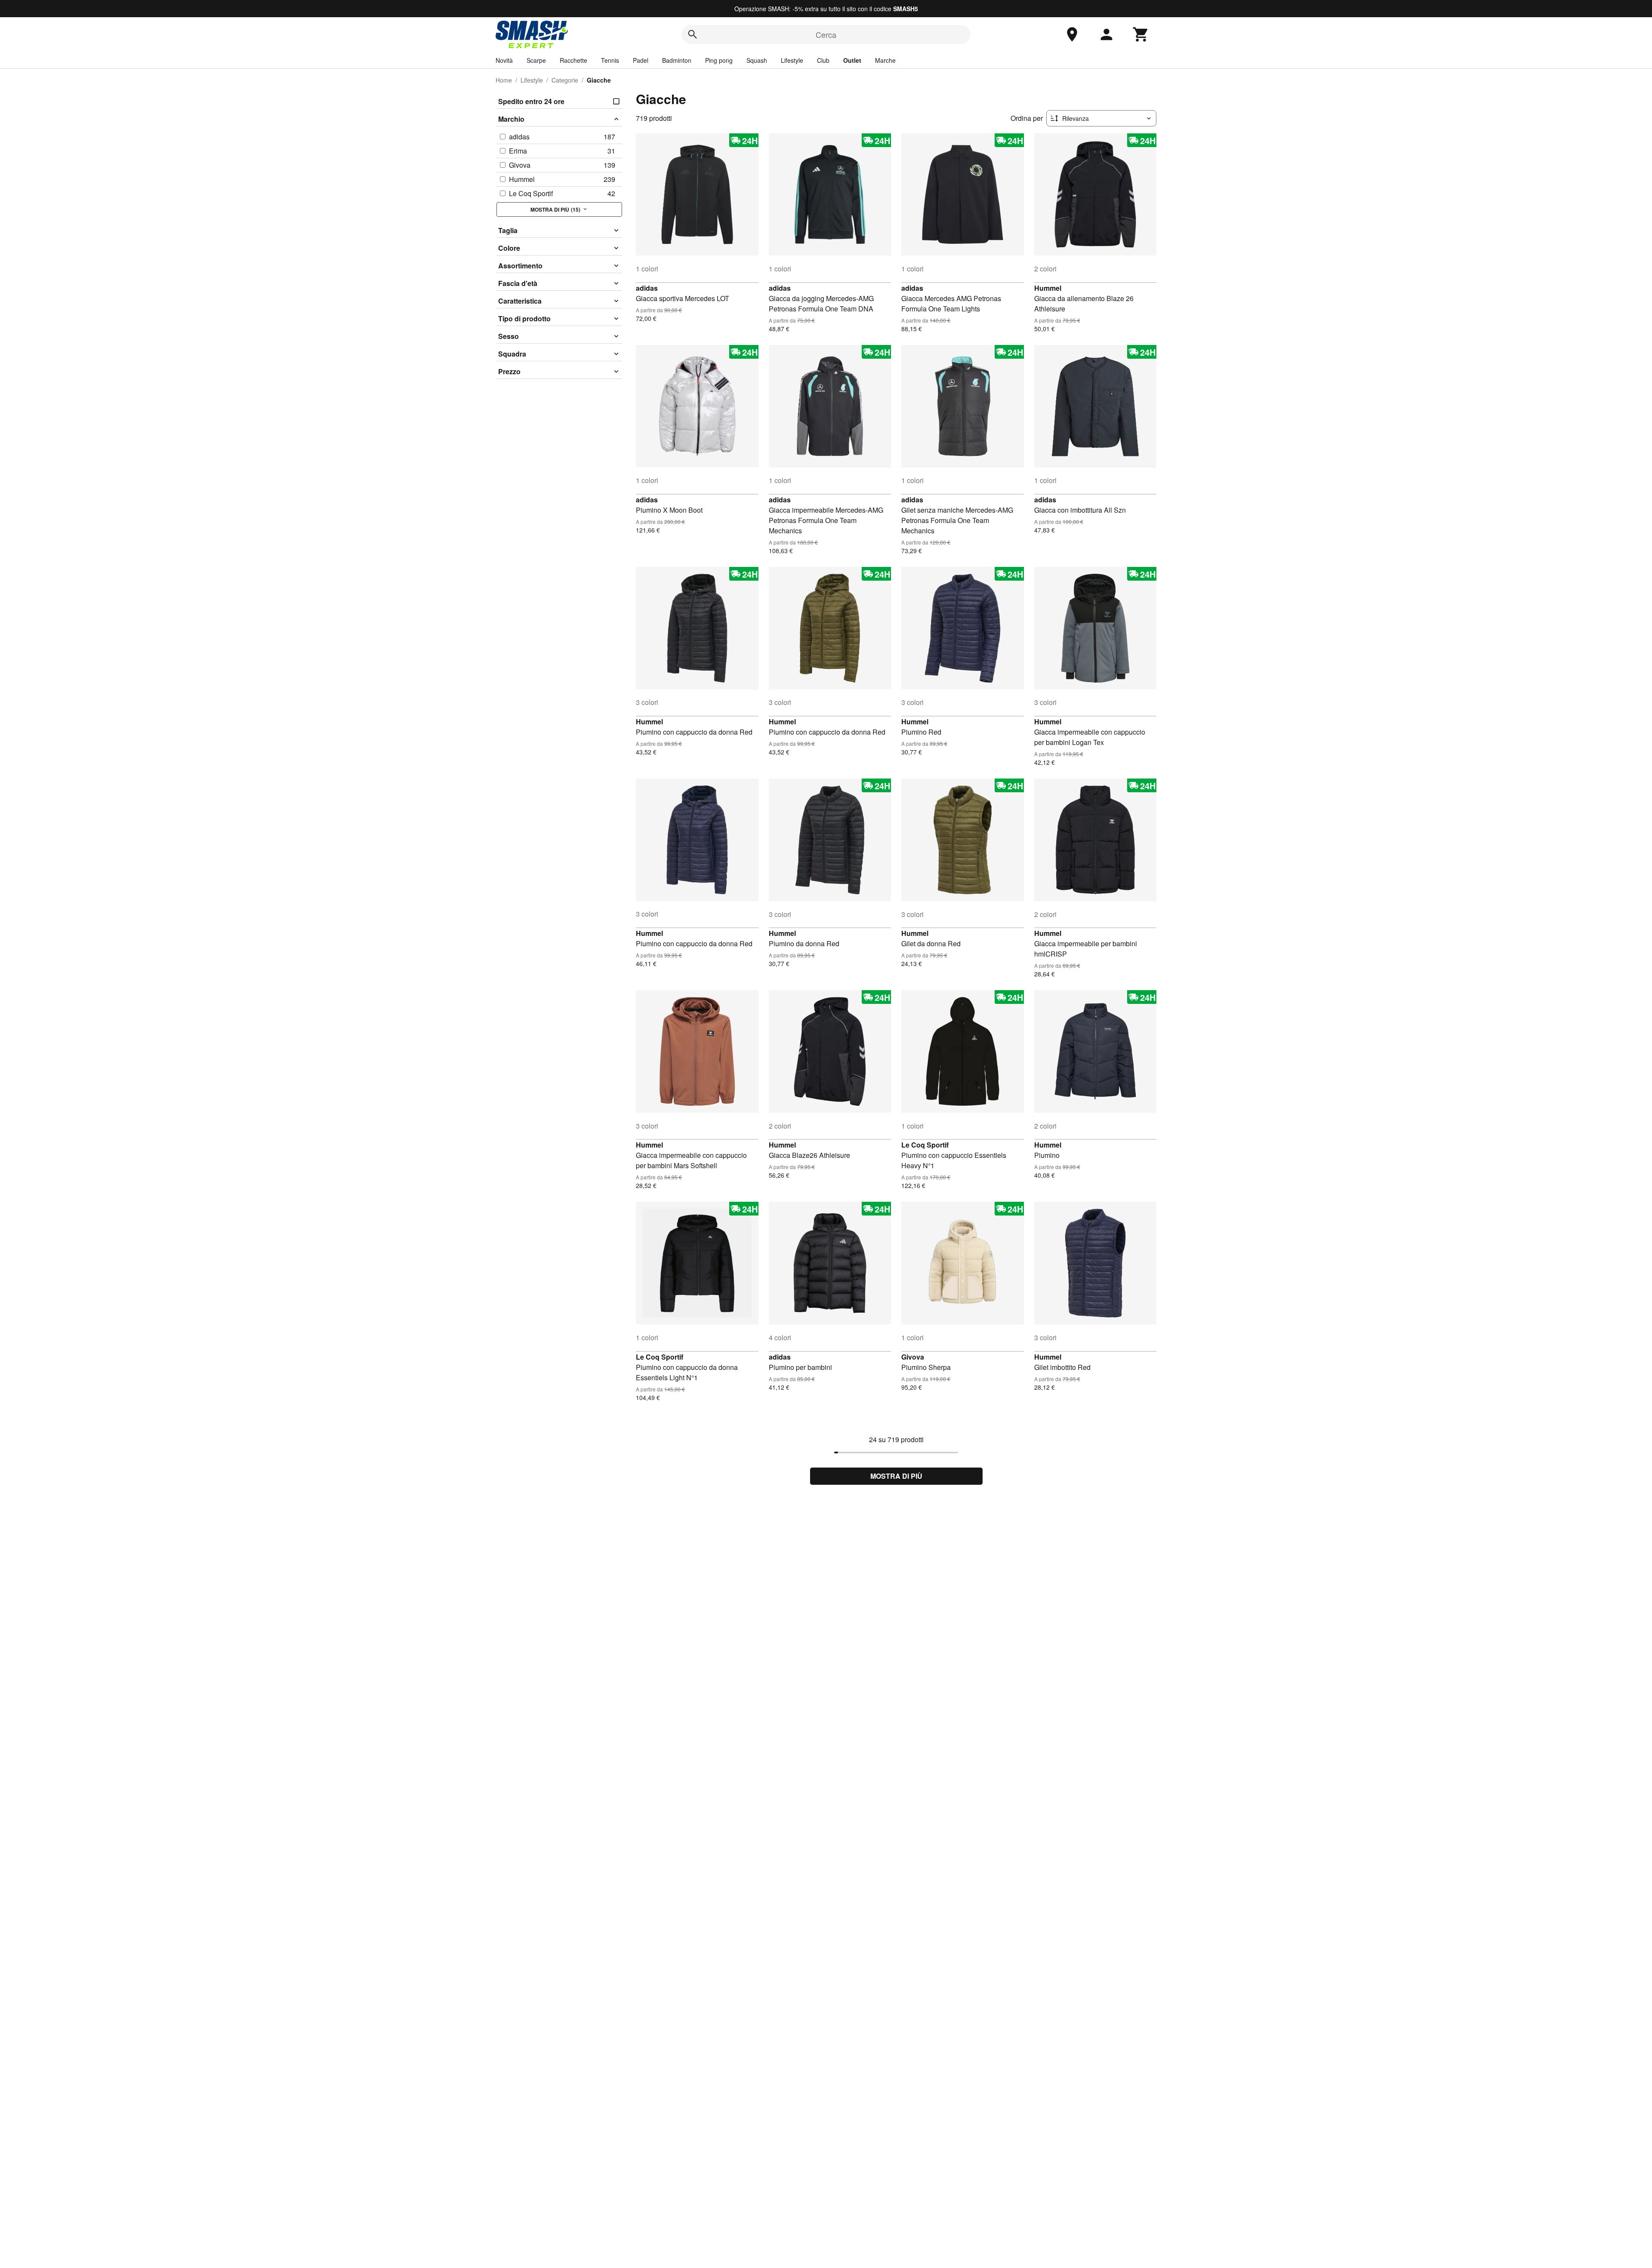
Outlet (852, 60)
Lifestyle (792, 60)
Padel (641, 60)
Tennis (610, 60)
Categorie (565, 80)
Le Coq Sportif (925, 1145)
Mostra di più (896, 1476)
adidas (647, 288)
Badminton (677, 60)
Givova (913, 1357)
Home (504, 80)
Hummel (1048, 288)
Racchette (573, 60)
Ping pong (719, 60)
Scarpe (536, 60)
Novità (504, 60)
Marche (885, 60)
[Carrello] (1141, 34)
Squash (757, 60)
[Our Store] (1072, 34)
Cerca (826, 34)
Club (823, 60)
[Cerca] (693, 34)
